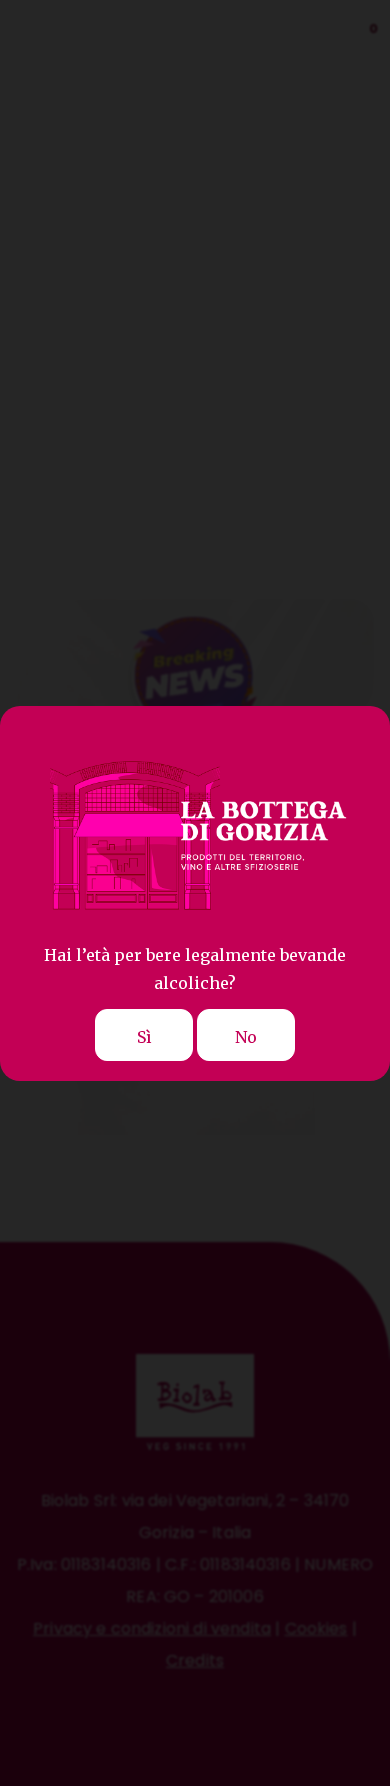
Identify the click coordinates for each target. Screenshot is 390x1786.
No (246, 1037)
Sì (144, 1037)
